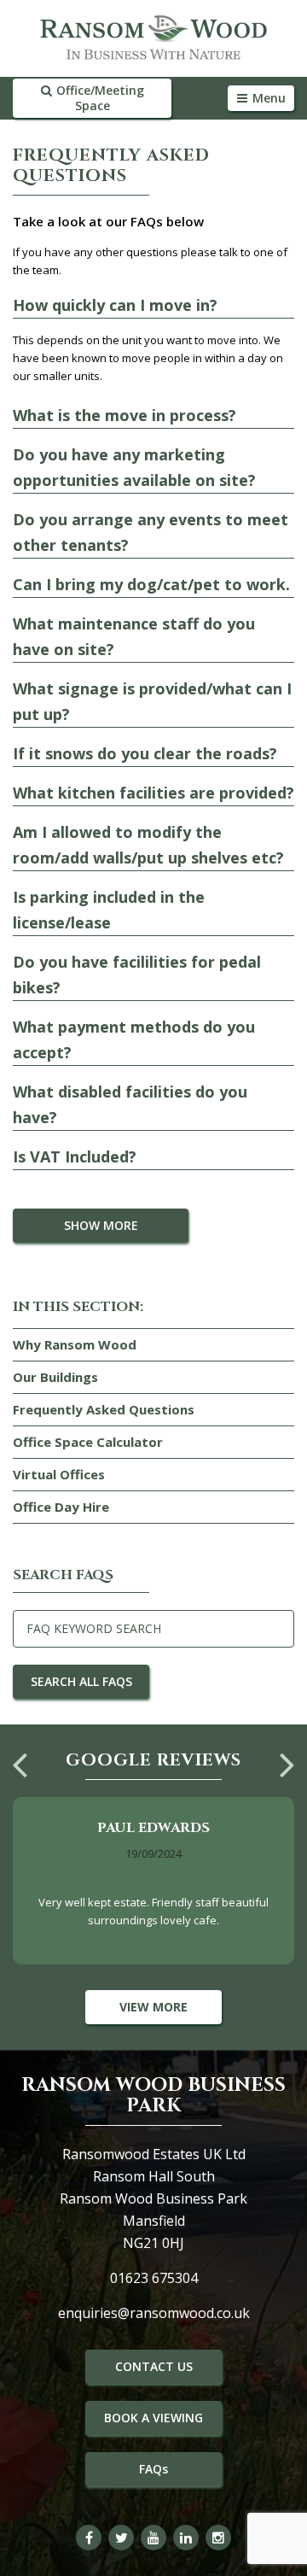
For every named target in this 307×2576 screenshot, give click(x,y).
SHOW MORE (101, 1225)
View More (153, 2007)
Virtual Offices (59, 1474)
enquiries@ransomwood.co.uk (154, 2313)
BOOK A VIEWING (153, 2418)
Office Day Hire (61, 1507)
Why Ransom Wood (75, 1344)
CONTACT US (154, 2366)
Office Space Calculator (88, 1442)
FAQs (153, 2469)
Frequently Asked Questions (104, 1409)
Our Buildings (55, 1377)
